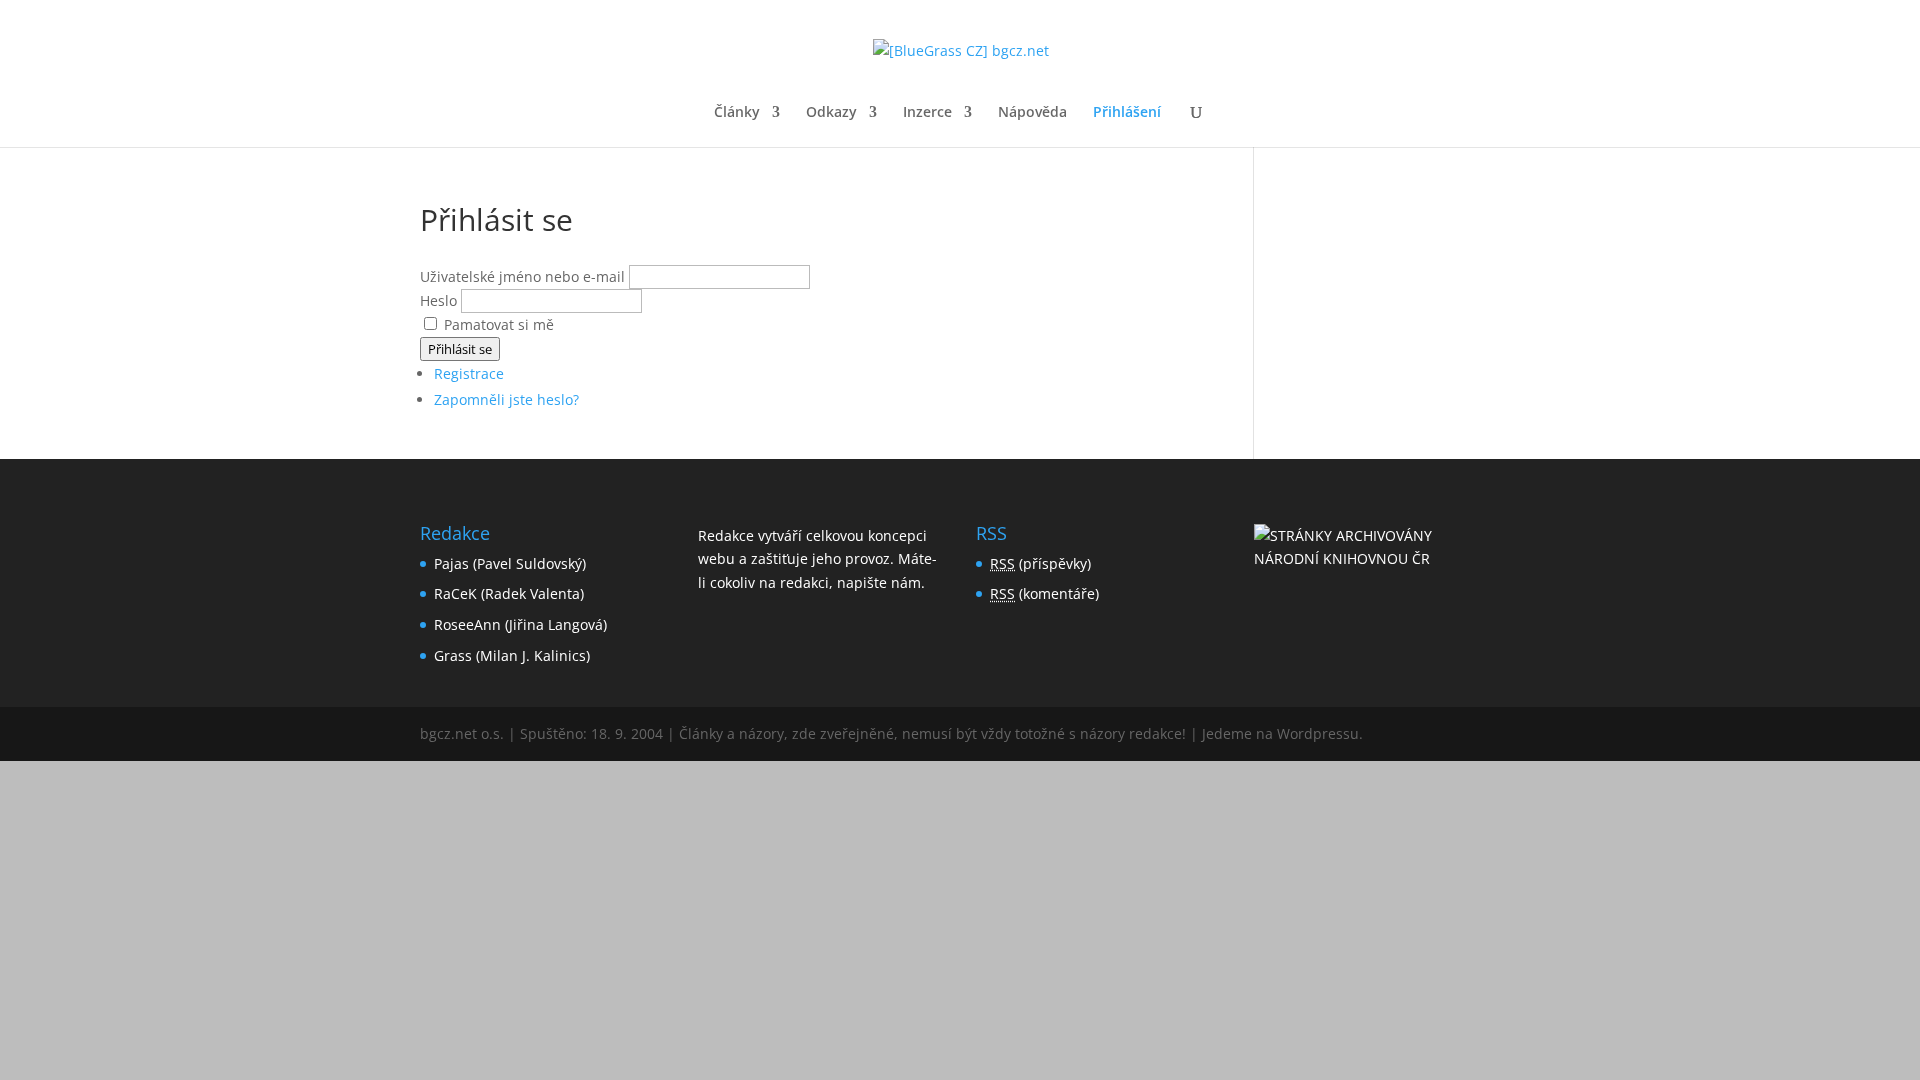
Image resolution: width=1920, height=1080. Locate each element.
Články (737, 113)
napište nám (879, 582)
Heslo (438, 300)
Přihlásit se (460, 349)
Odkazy (831, 113)
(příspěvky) (1040, 563)
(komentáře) (1044, 593)
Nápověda (1032, 113)
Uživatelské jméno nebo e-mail (522, 276)
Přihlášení (1127, 113)
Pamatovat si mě (499, 324)
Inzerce (927, 113)
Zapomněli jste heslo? (506, 399)
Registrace (469, 373)
